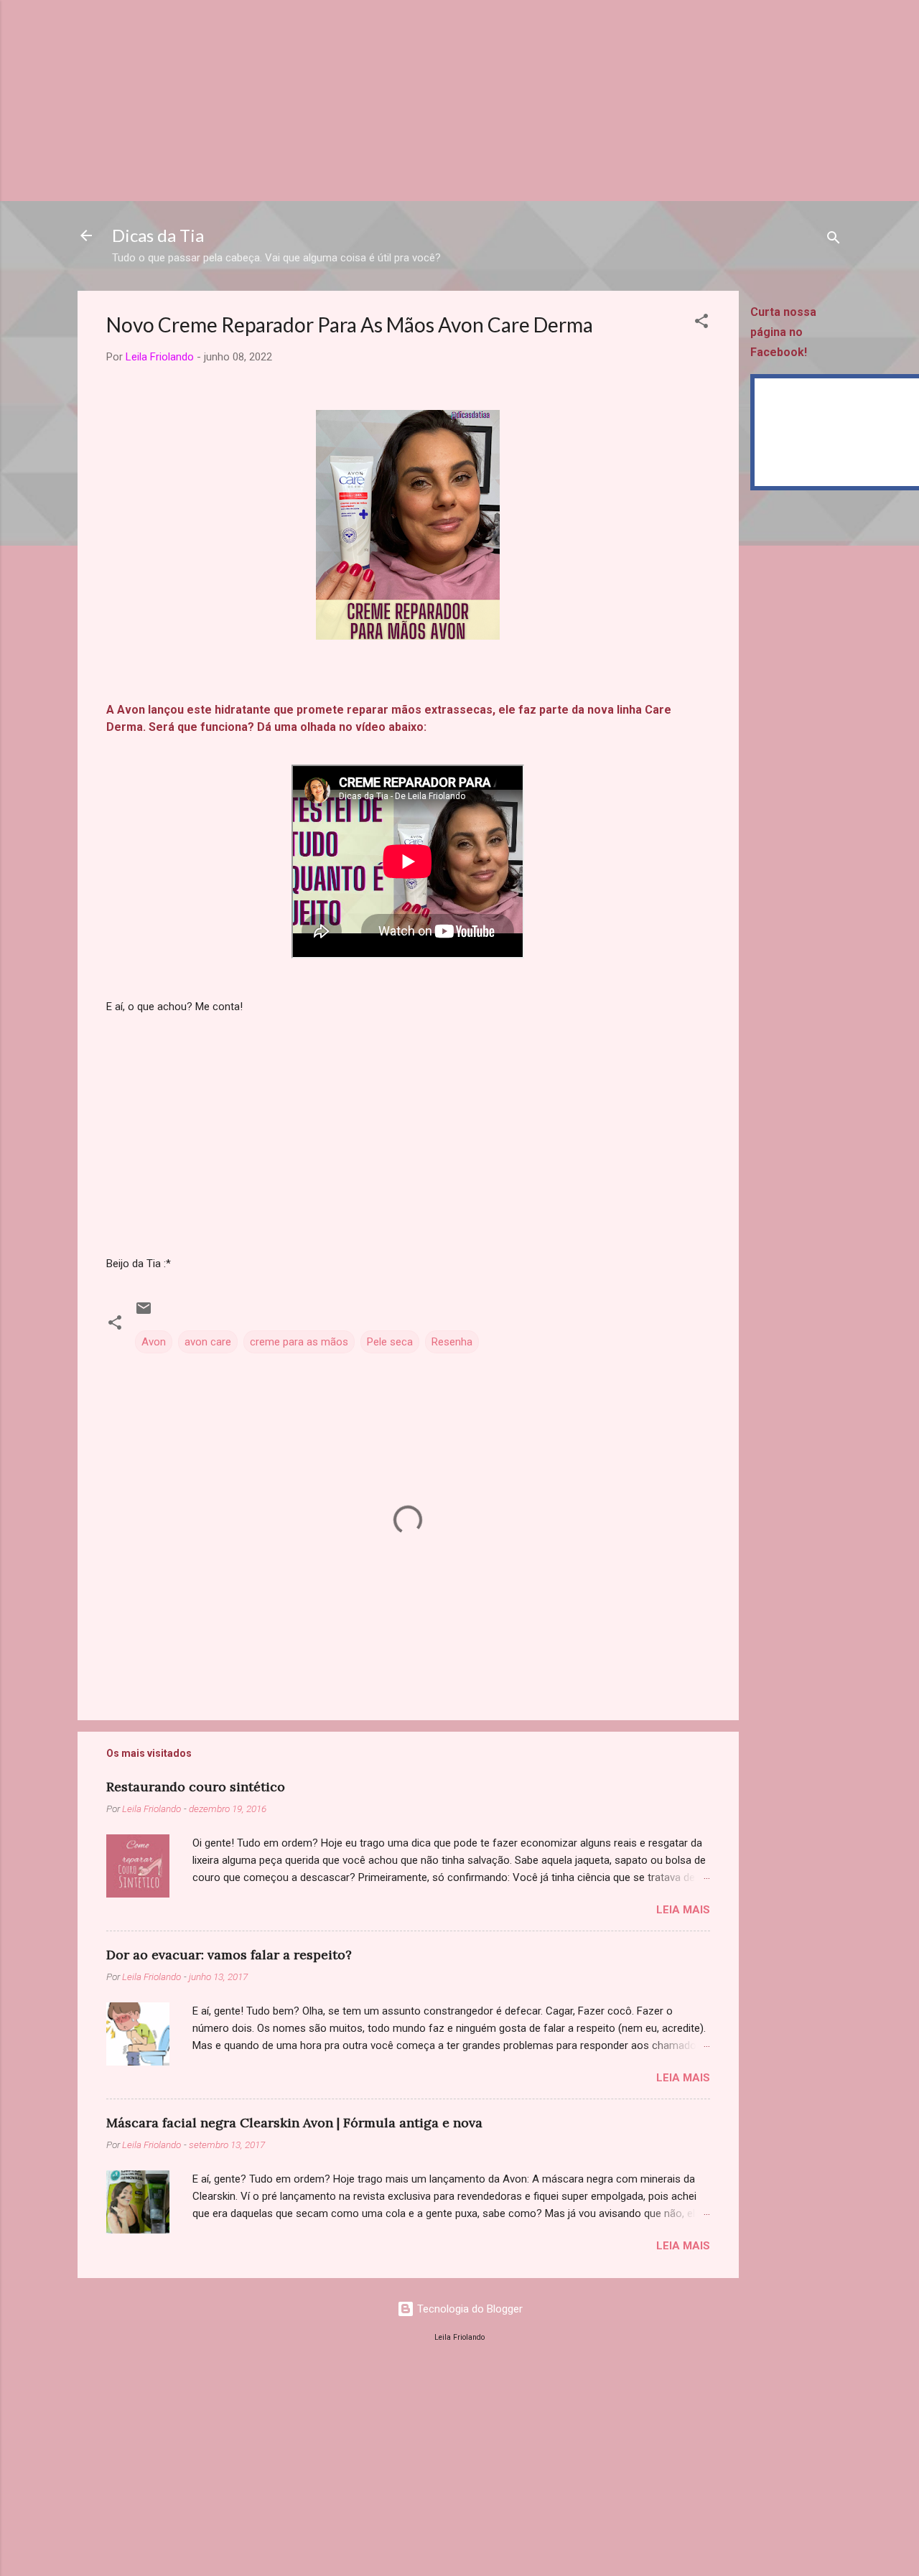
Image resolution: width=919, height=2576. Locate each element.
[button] (701, 323)
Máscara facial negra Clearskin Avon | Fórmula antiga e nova (294, 2123)
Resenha (452, 1342)
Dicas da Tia (158, 235)
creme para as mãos (299, 1342)
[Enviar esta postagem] (144, 1313)
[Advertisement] (431, 101)
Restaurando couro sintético (196, 1787)
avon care (208, 1342)
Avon (154, 1342)
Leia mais (683, 1910)
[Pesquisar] (834, 240)
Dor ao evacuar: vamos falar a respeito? (229, 1955)
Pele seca (390, 1342)
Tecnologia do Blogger (468, 2309)
